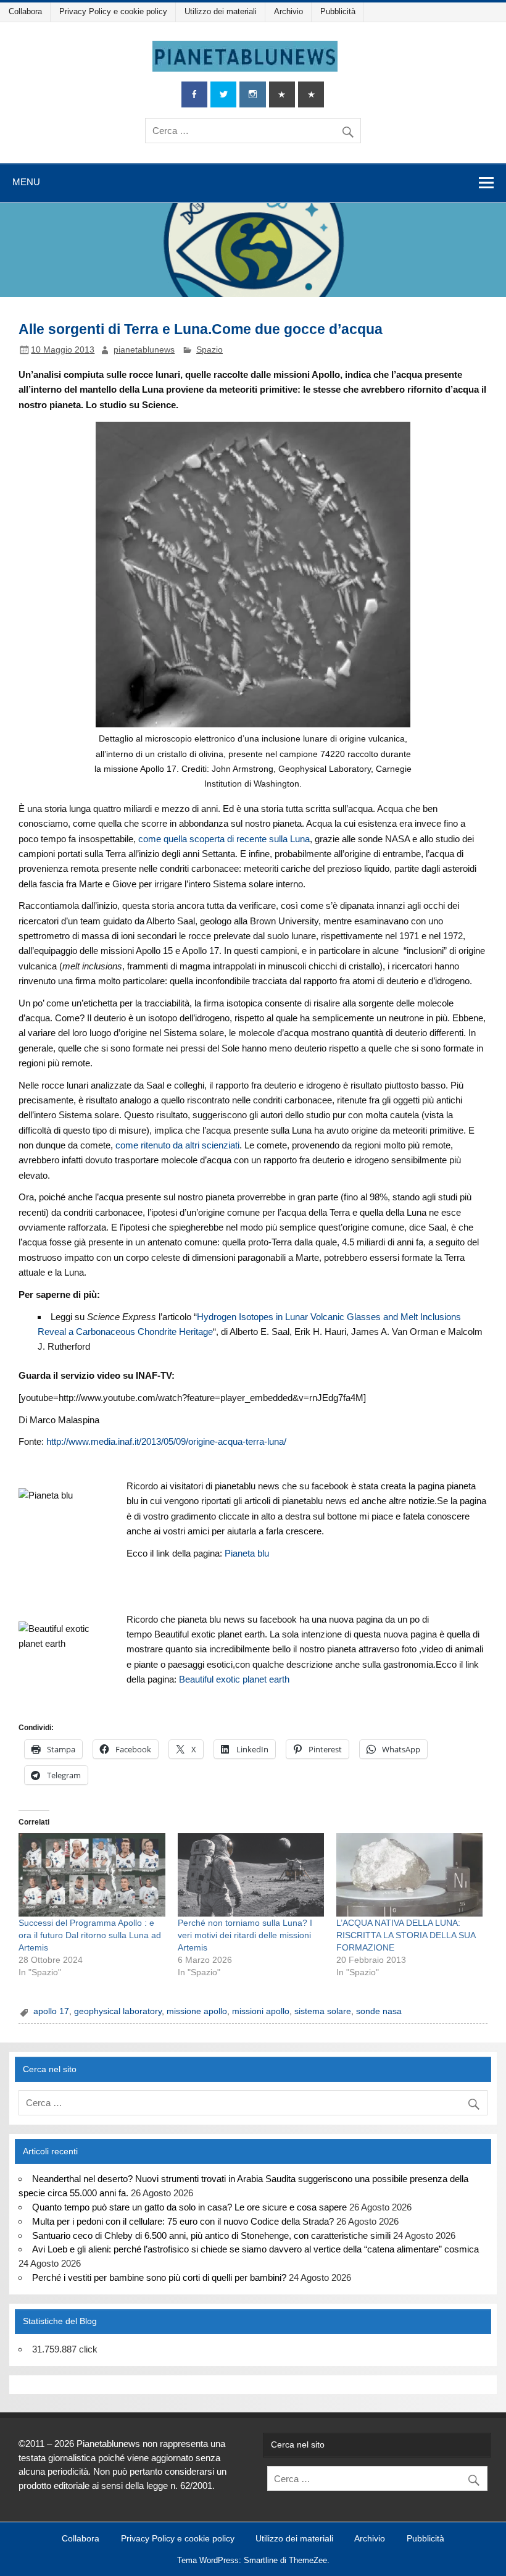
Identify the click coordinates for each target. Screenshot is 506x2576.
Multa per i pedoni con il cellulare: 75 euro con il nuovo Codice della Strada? (183, 2221)
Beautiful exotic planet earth (234, 1679)
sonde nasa (379, 2011)
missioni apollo (261, 2011)
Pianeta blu (247, 1553)
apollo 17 (51, 2011)
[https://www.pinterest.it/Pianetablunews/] (282, 95)
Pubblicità (338, 11)
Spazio (209, 350)
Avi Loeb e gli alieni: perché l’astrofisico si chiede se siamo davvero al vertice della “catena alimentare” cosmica (255, 2249)
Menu (26, 182)
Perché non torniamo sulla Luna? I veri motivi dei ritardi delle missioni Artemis (245, 1935)
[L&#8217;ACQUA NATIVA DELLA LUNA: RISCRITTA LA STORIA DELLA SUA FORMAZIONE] (409, 1875)
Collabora (25, 11)
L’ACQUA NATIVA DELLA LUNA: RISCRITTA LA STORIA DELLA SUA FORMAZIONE (406, 1935)
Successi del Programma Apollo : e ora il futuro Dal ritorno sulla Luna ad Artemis (90, 1935)
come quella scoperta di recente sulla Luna (224, 839)
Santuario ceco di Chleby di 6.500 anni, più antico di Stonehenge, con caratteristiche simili (211, 2235)
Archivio (288, 11)
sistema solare (323, 2011)
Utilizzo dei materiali (221, 11)
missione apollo (197, 2011)
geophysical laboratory (118, 2011)
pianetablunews (144, 350)
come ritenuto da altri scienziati (177, 1145)
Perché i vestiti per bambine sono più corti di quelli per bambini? (159, 2277)
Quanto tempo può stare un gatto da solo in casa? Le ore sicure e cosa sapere (189, 2207)
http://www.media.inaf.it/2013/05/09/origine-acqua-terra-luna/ (166, 1441)
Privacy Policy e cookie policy (113, 11)
